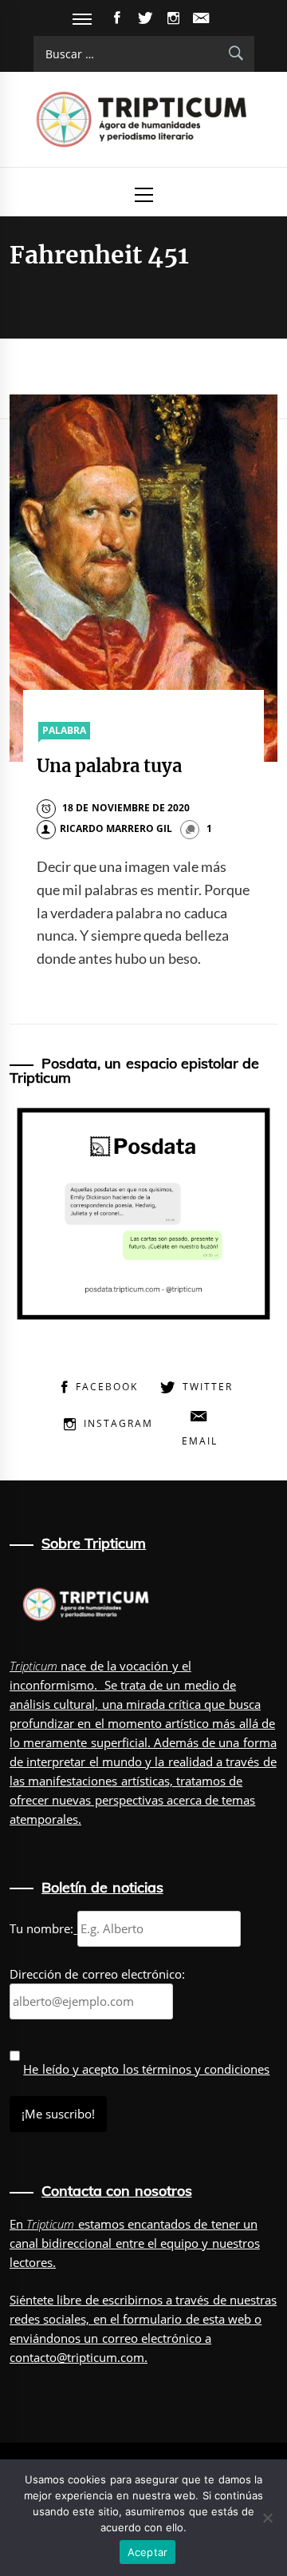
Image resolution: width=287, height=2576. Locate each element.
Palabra (64, 730)
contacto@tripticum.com (77, 2357)
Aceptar (148, 2552)
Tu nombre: (41, 1928)
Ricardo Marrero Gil (116, 828)
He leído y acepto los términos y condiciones (146, 2069)
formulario (152, 2319)
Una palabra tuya (110, 766)
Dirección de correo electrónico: (97, 1974)
